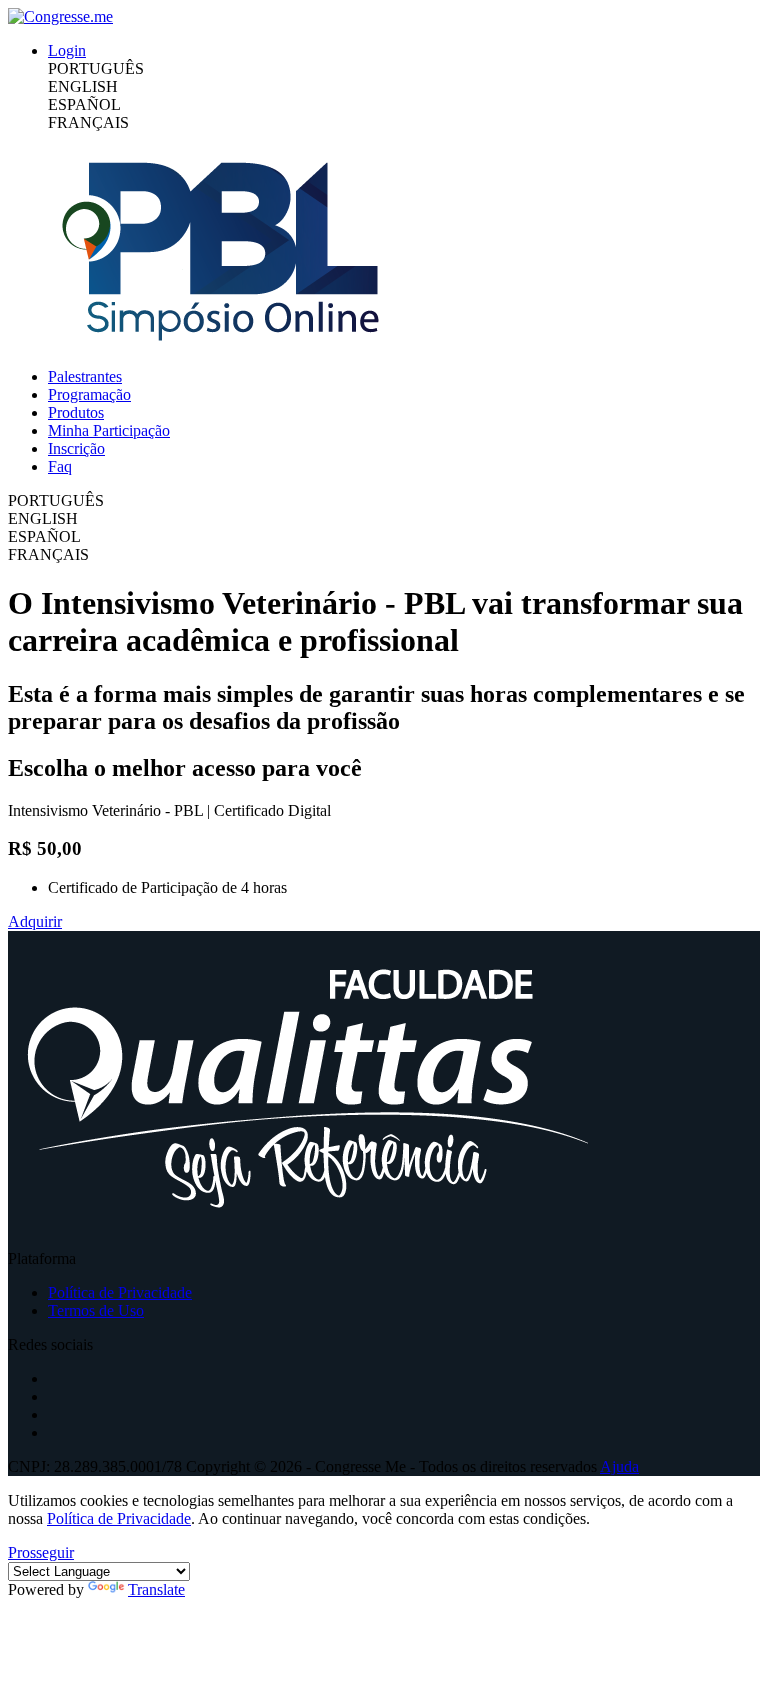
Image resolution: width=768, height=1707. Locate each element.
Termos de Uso (96, 1310)
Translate (156, 1589)
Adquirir (35, 921)
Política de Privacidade (120, 1292)
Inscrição (76, 448)
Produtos (76, 412)
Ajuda (619, 1466)
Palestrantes (85, 376)
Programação (89, 394)
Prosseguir (41, 1552)
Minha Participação (109, 430)
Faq (60, 466)
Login (67, 50)
